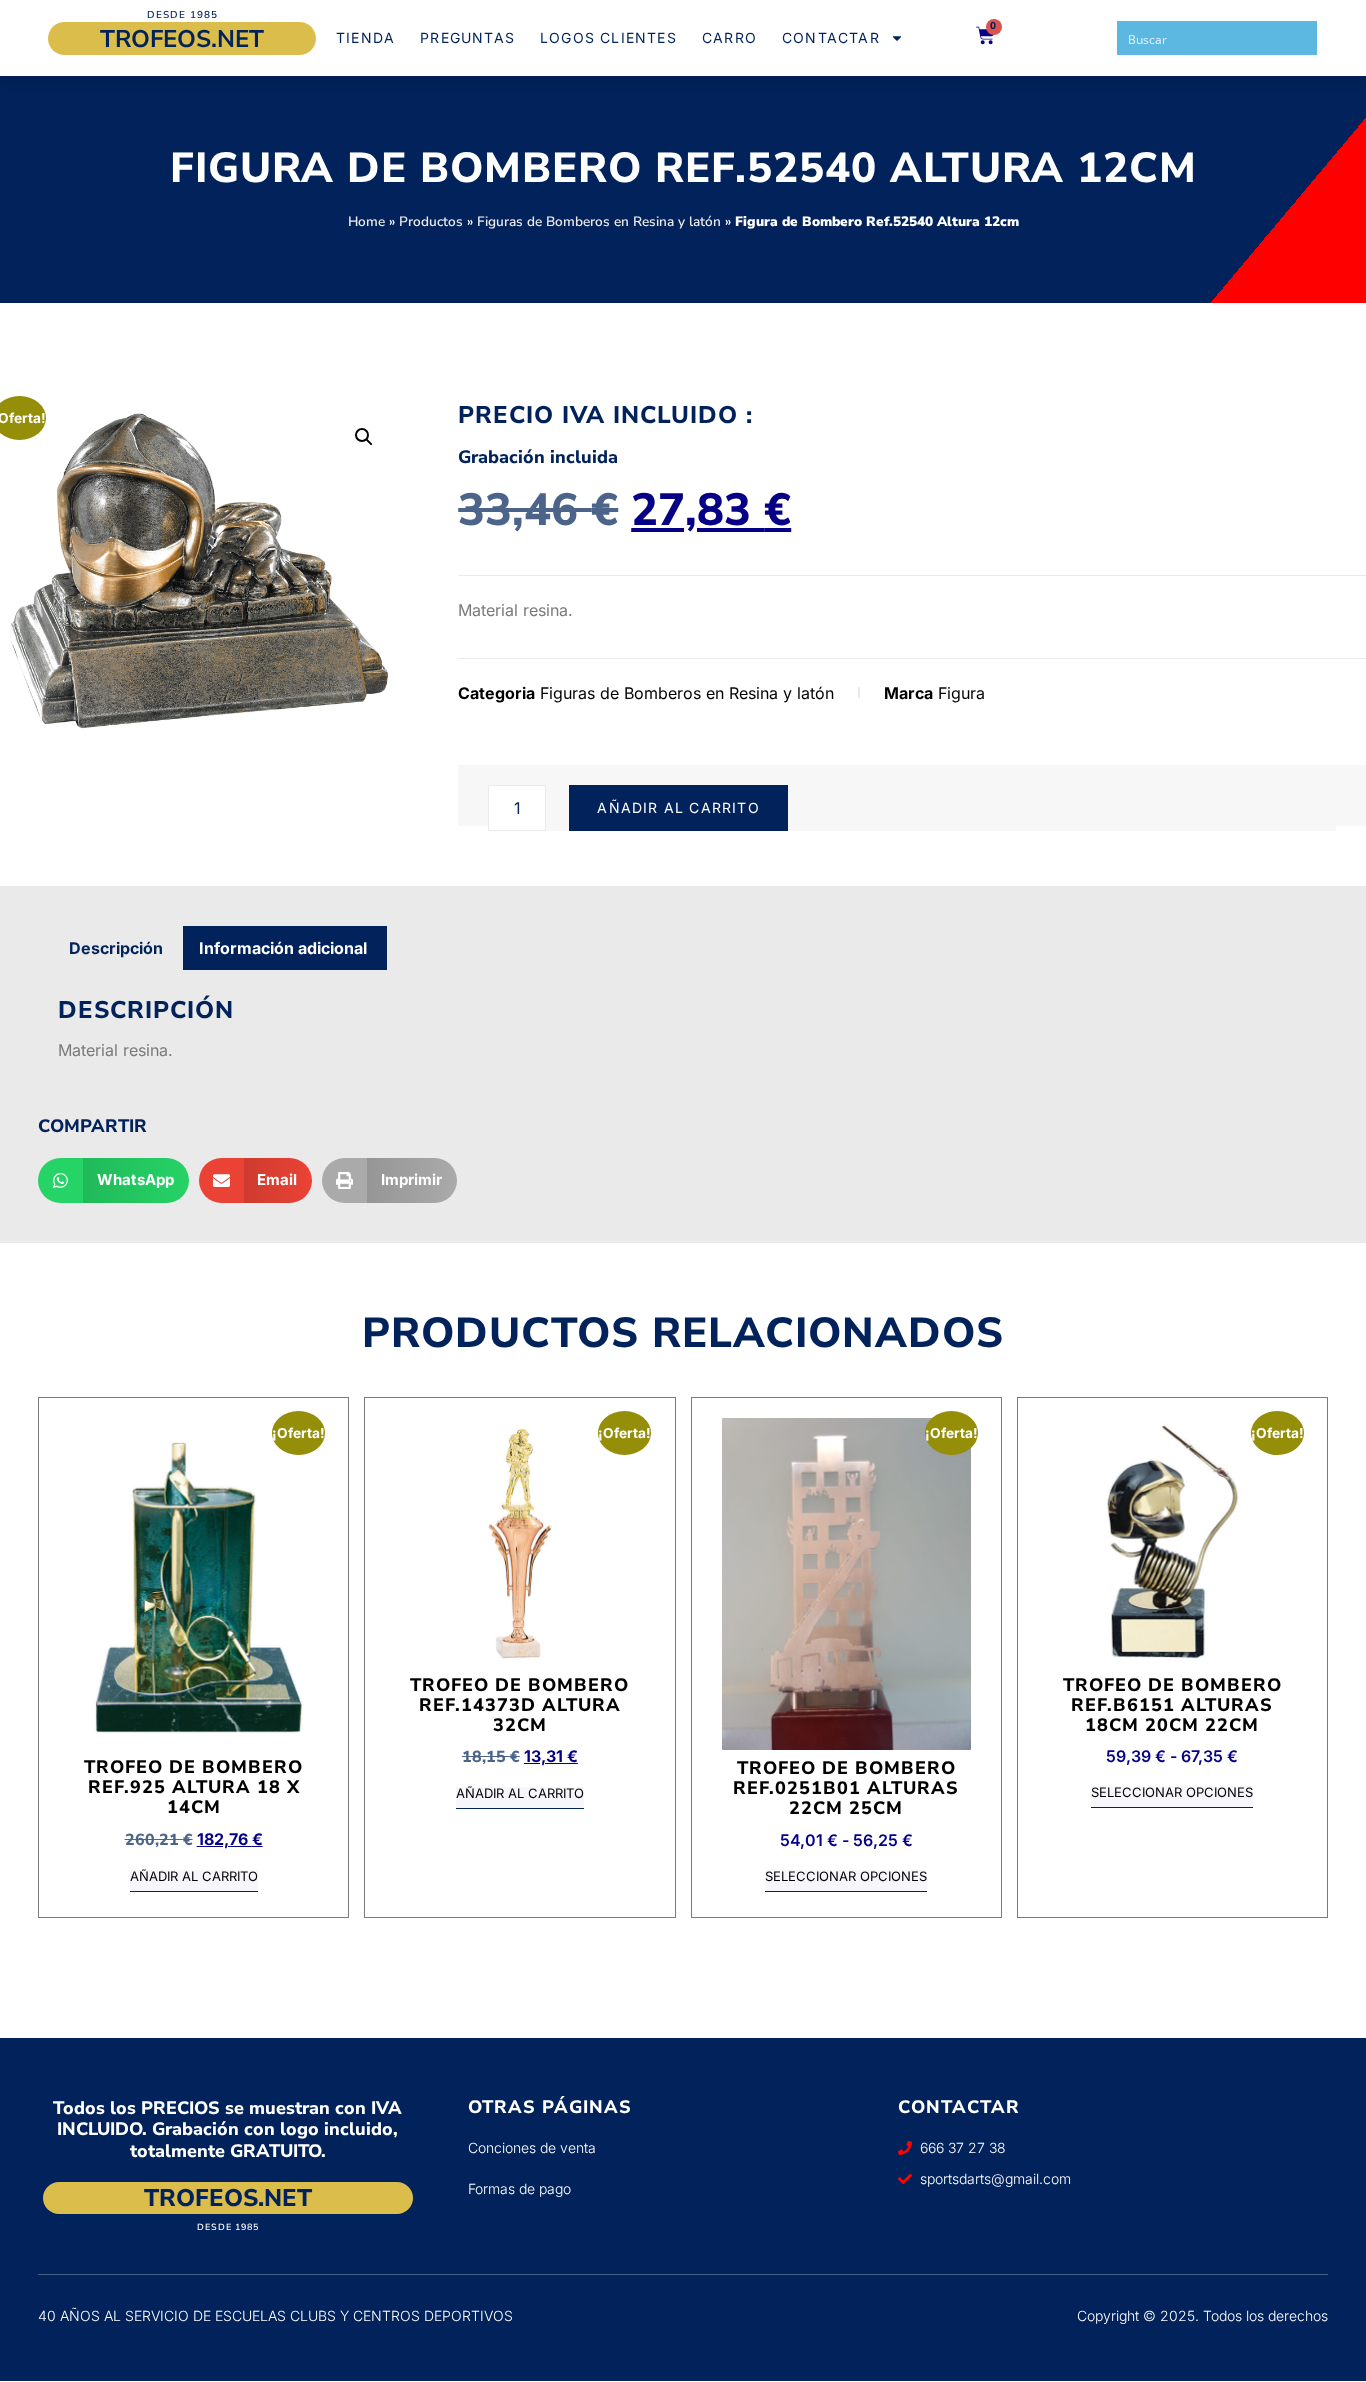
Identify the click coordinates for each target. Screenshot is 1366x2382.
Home (366, 221)
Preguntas (467, 37)
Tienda (365, 37)
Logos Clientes (608, 37)
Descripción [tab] (116, 948)
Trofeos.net (182, 39)
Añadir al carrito (678, 807)
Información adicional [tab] (283, 948)
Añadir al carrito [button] (194, 1877)
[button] (364, 437)
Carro (729, 37)
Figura (961, 693)
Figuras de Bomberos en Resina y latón (599, 221)
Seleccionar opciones (846, 1877)
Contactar (831, 37)
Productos (431, 221)
